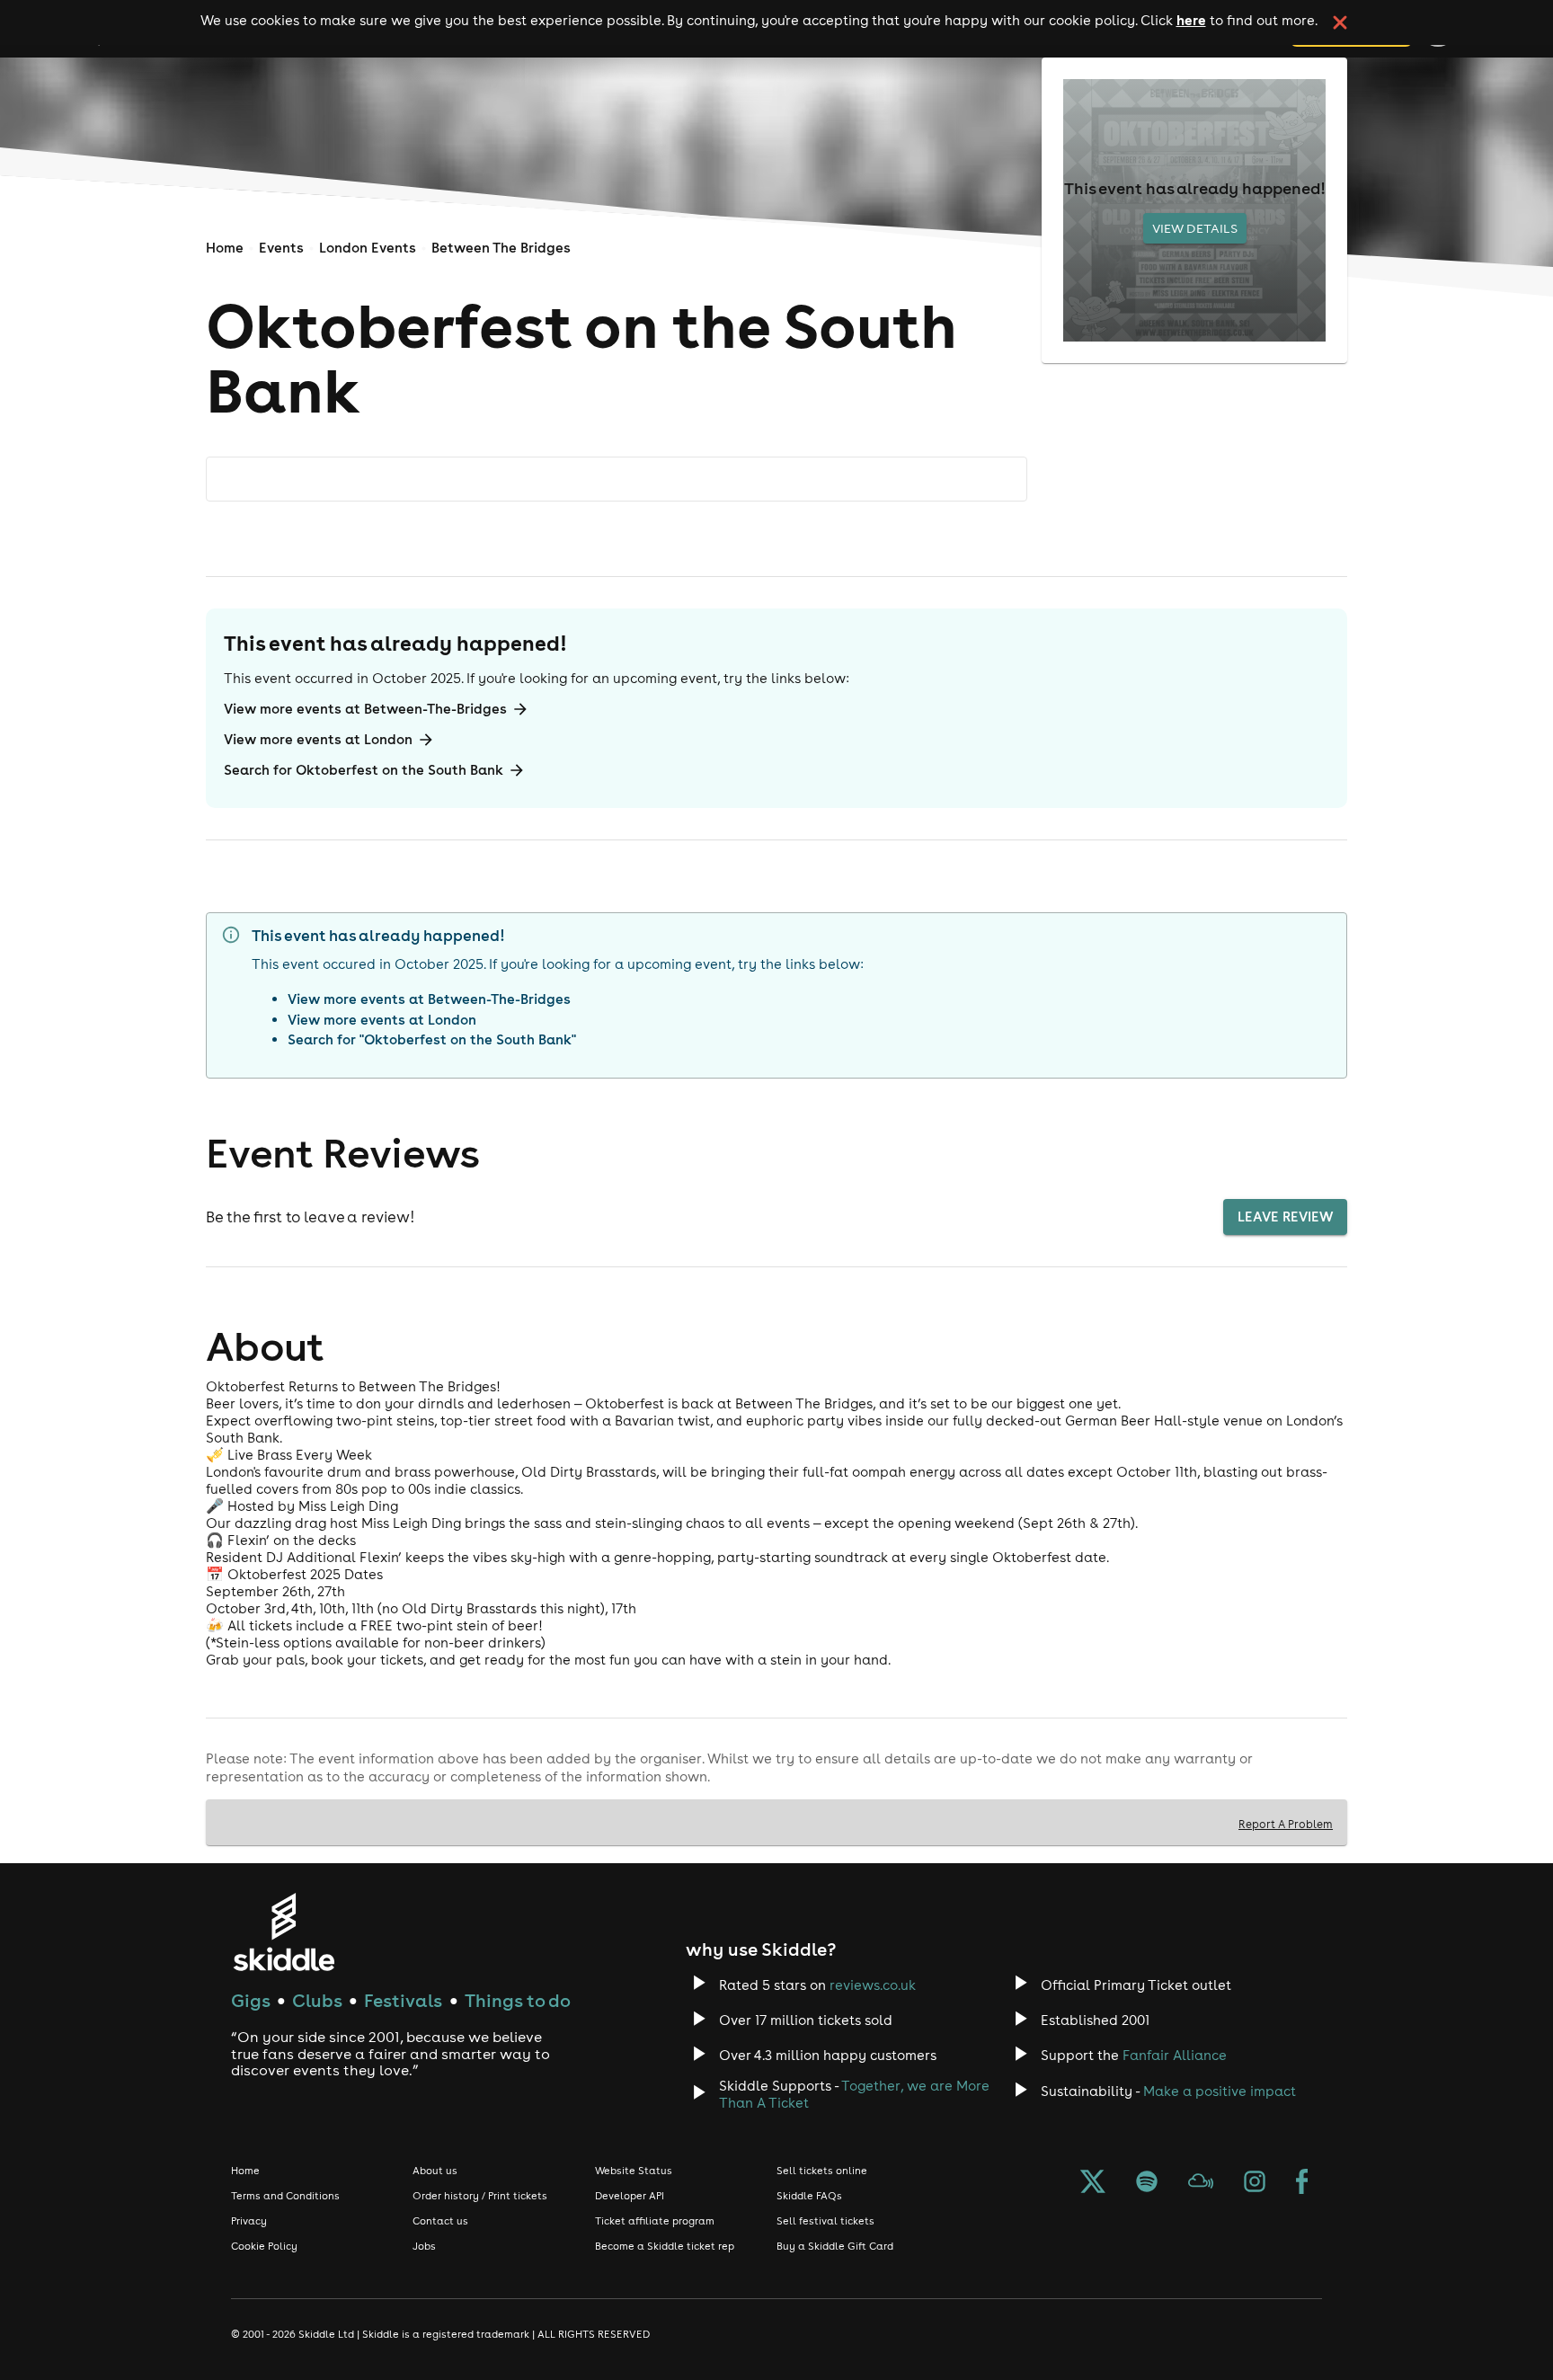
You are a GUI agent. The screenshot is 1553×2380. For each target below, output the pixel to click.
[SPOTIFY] (1147, 2183)
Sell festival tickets (825, 2221)
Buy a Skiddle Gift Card (835, 2246)
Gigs (251, 2000)
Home (225, 248)
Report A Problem (1286, 1824)
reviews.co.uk (873, 1985)
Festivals (403, 2000)
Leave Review (1285, 1217)
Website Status (634, 2171)
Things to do (518, 2000)
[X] (1093, 2183)
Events (281, 248)
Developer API (630, 2196)
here (1191, 20)
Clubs (317, 2000)
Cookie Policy (264, 2246)
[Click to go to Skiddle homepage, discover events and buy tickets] (284, 1932)
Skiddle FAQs (809, 2196)
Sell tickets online (822, 2171)
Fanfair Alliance (1175, 2055)
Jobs (424, 2246)
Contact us (440, 2221)
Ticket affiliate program (655, 2221)
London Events (368, 248)
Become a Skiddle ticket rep (665, 2246)
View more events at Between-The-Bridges (365, 709)
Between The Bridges (501, 248)
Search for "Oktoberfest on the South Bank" (432, 1039)
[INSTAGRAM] (1255, 2183)
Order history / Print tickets (480, 2196)
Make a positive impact (1220, 2091)
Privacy (249, 2221)
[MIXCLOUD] (1201, 2183)
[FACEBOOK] (1302, 2183)
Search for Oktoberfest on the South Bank (364, 770)
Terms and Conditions (285, 2196)
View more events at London (318, 739)
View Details (1195, 228)
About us (435, 2171)
